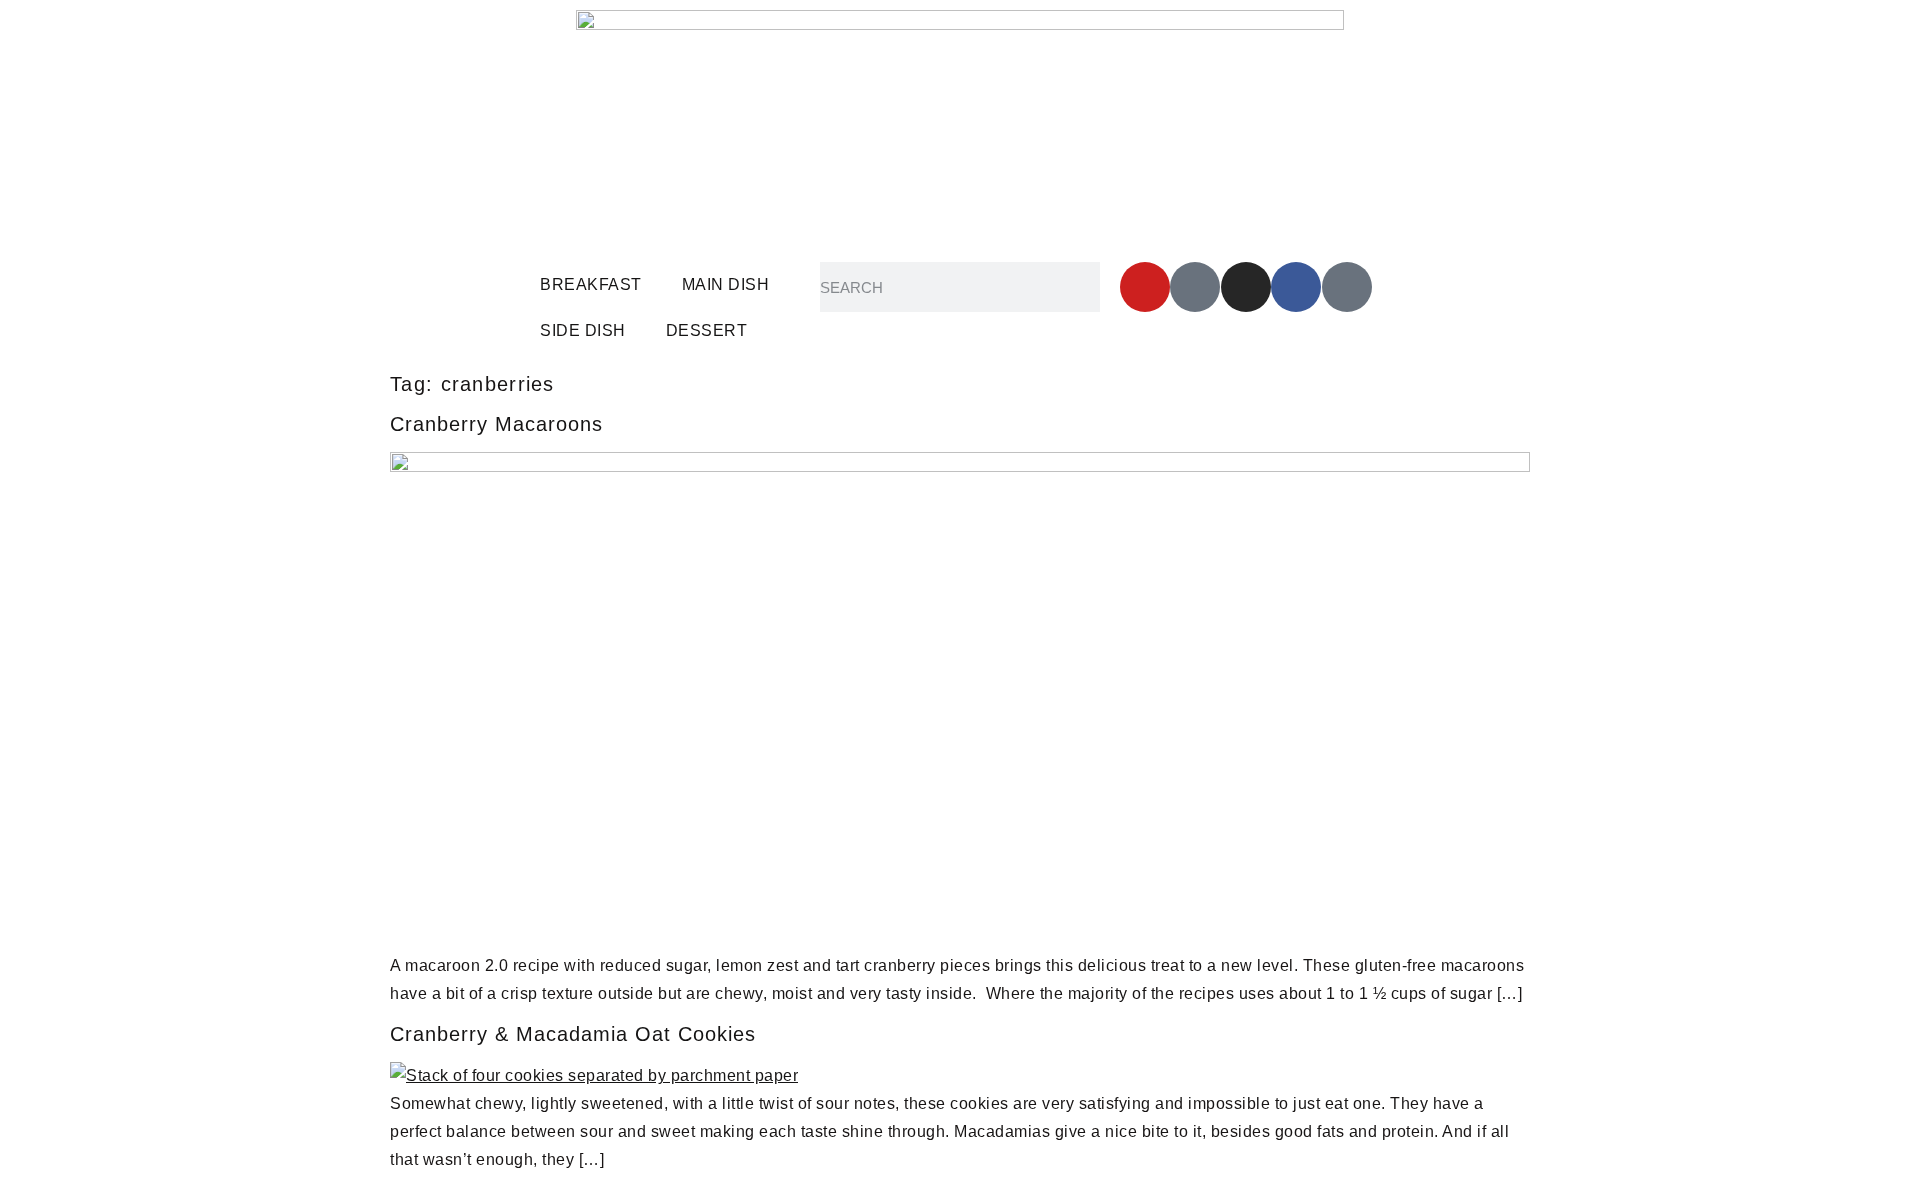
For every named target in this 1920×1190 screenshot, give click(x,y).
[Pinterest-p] (1195, 287)
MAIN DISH (726, 284)
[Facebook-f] (1296, 287)
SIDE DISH (583, 330)
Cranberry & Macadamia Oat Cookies (573, 1034)
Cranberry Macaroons (496, 424)
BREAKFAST (591, 284)
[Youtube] (1145, 287)
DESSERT (707, 330)
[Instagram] (1246, 287)
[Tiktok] (1347, 287)
